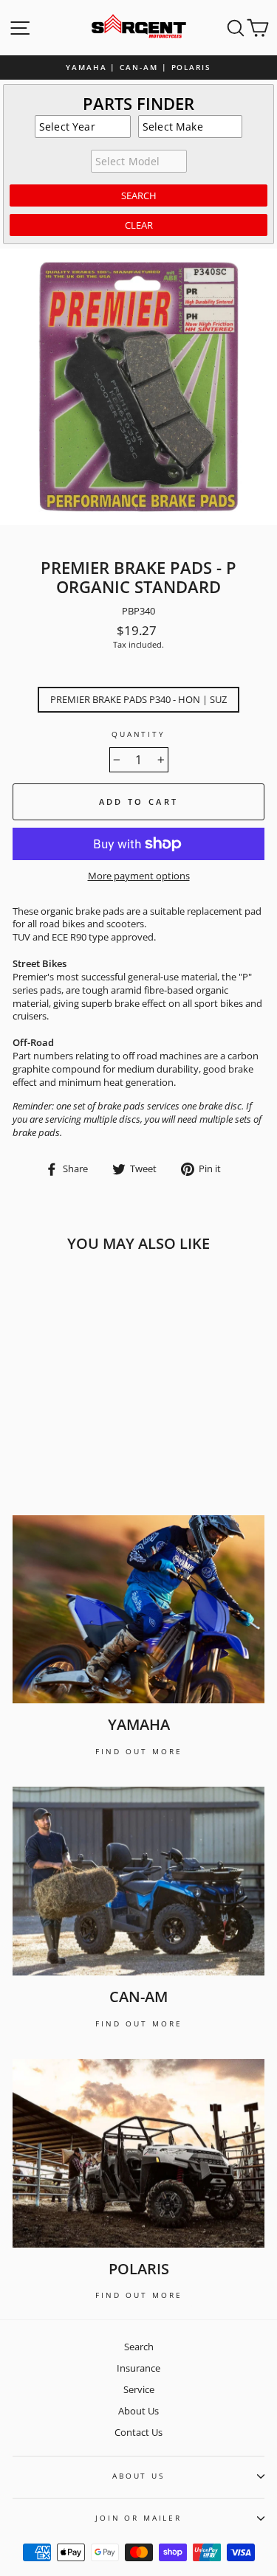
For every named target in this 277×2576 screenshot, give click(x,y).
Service (139, 2389)
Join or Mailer (138, 2518)
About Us (138, 2411)
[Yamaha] (138, 1610)
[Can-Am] (138, 1881)
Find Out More (139, 1751)
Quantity (138, 734)
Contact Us (138, 2432)
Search (139, 2347)
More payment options (139, 876)
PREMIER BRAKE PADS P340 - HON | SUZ (138, 699)
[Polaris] (138, 2153)
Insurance (138, 2368)
